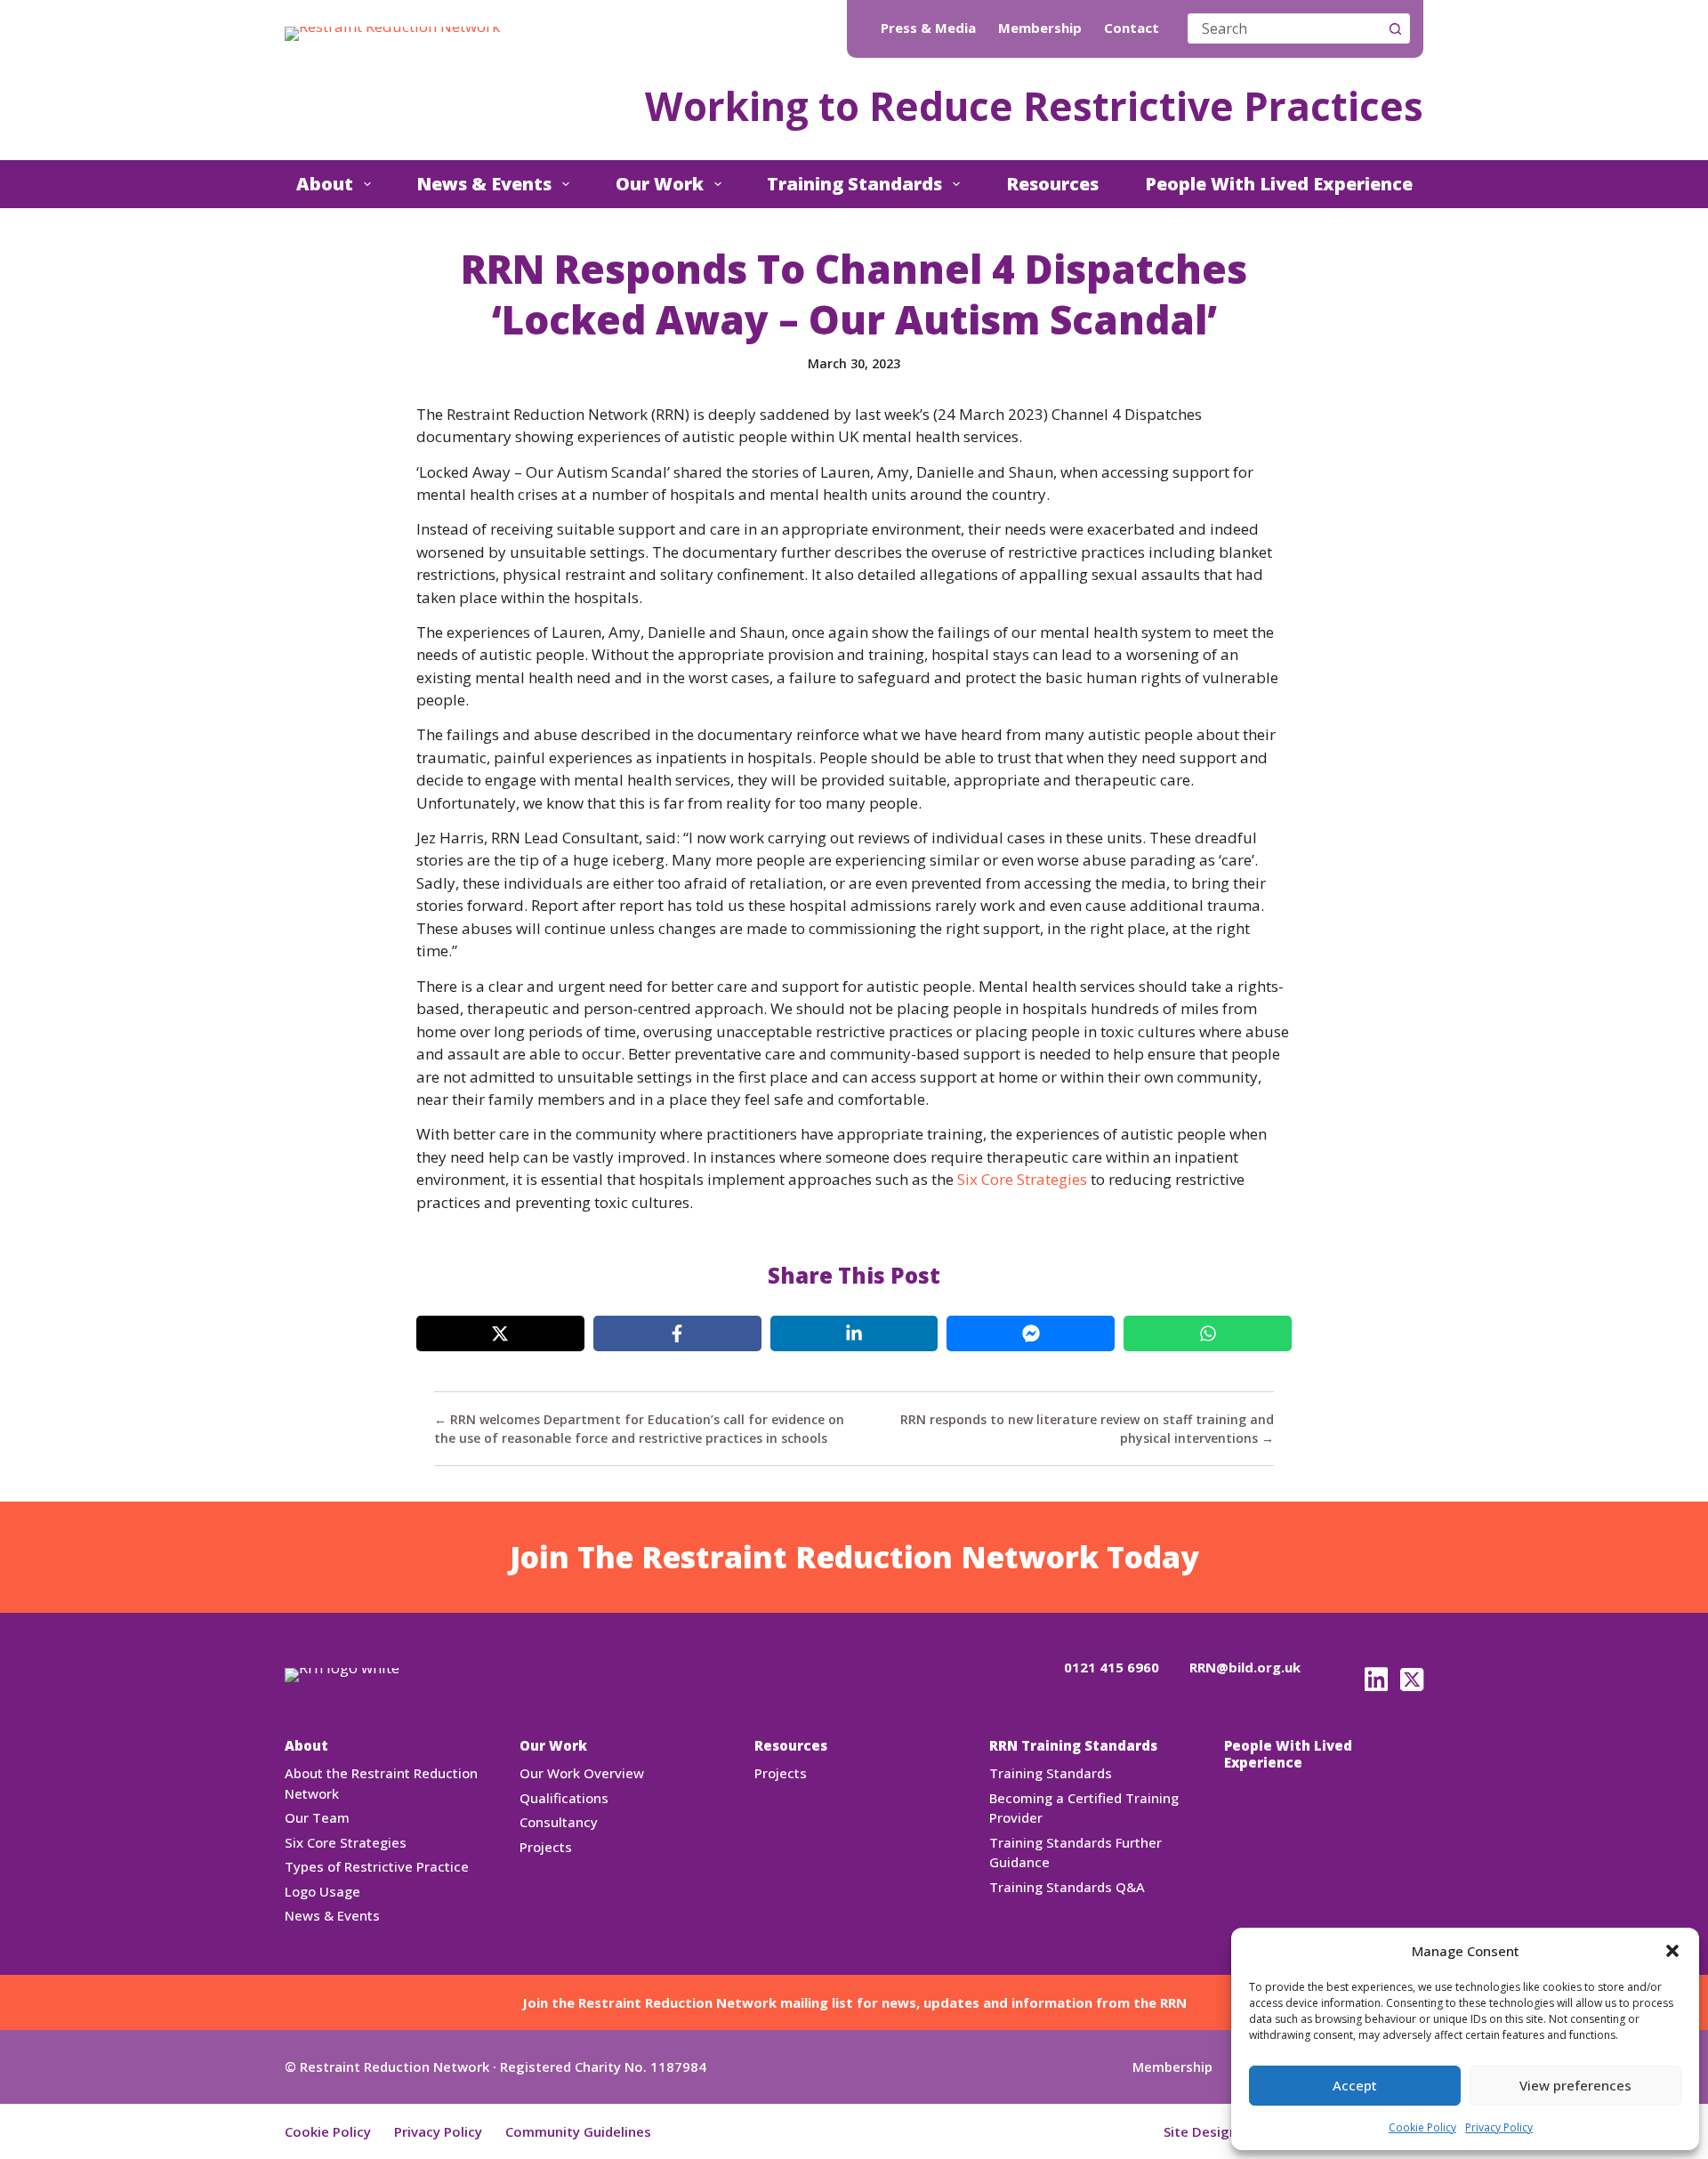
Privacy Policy (1499, 2127)
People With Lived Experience (1279, 184)
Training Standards (854, 184)
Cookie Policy (1422, 2127)
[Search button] (1395, 28)
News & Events (484, 184)
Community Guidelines (578, 2131)
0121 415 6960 (1112, 1667)
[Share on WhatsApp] (1208, 1333)
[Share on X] (500, 1333)
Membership (1040, 28)
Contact (1132, 28)
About (325, 184)
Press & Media (928, 28)
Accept (1355, 2085)
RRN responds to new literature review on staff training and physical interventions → (1087, 1429)
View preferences (1575, 2085)
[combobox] (1285, 28)
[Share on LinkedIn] (854, 1333)
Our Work (660, 184)
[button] (1672, 1951)
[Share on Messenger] (1031, 1333)
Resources (1052, 184)
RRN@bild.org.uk (1245, 1667)
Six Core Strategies (1022, 1179)
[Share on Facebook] (677, 1333)
